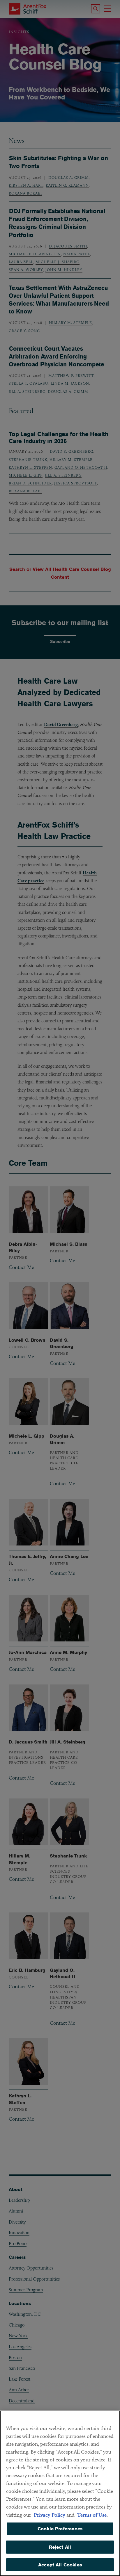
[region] (60, 2493)
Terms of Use (92, 2515)
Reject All (60, 2547)
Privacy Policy (50, 2515)
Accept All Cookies (60, 2565)
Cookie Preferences (60, 2529)
